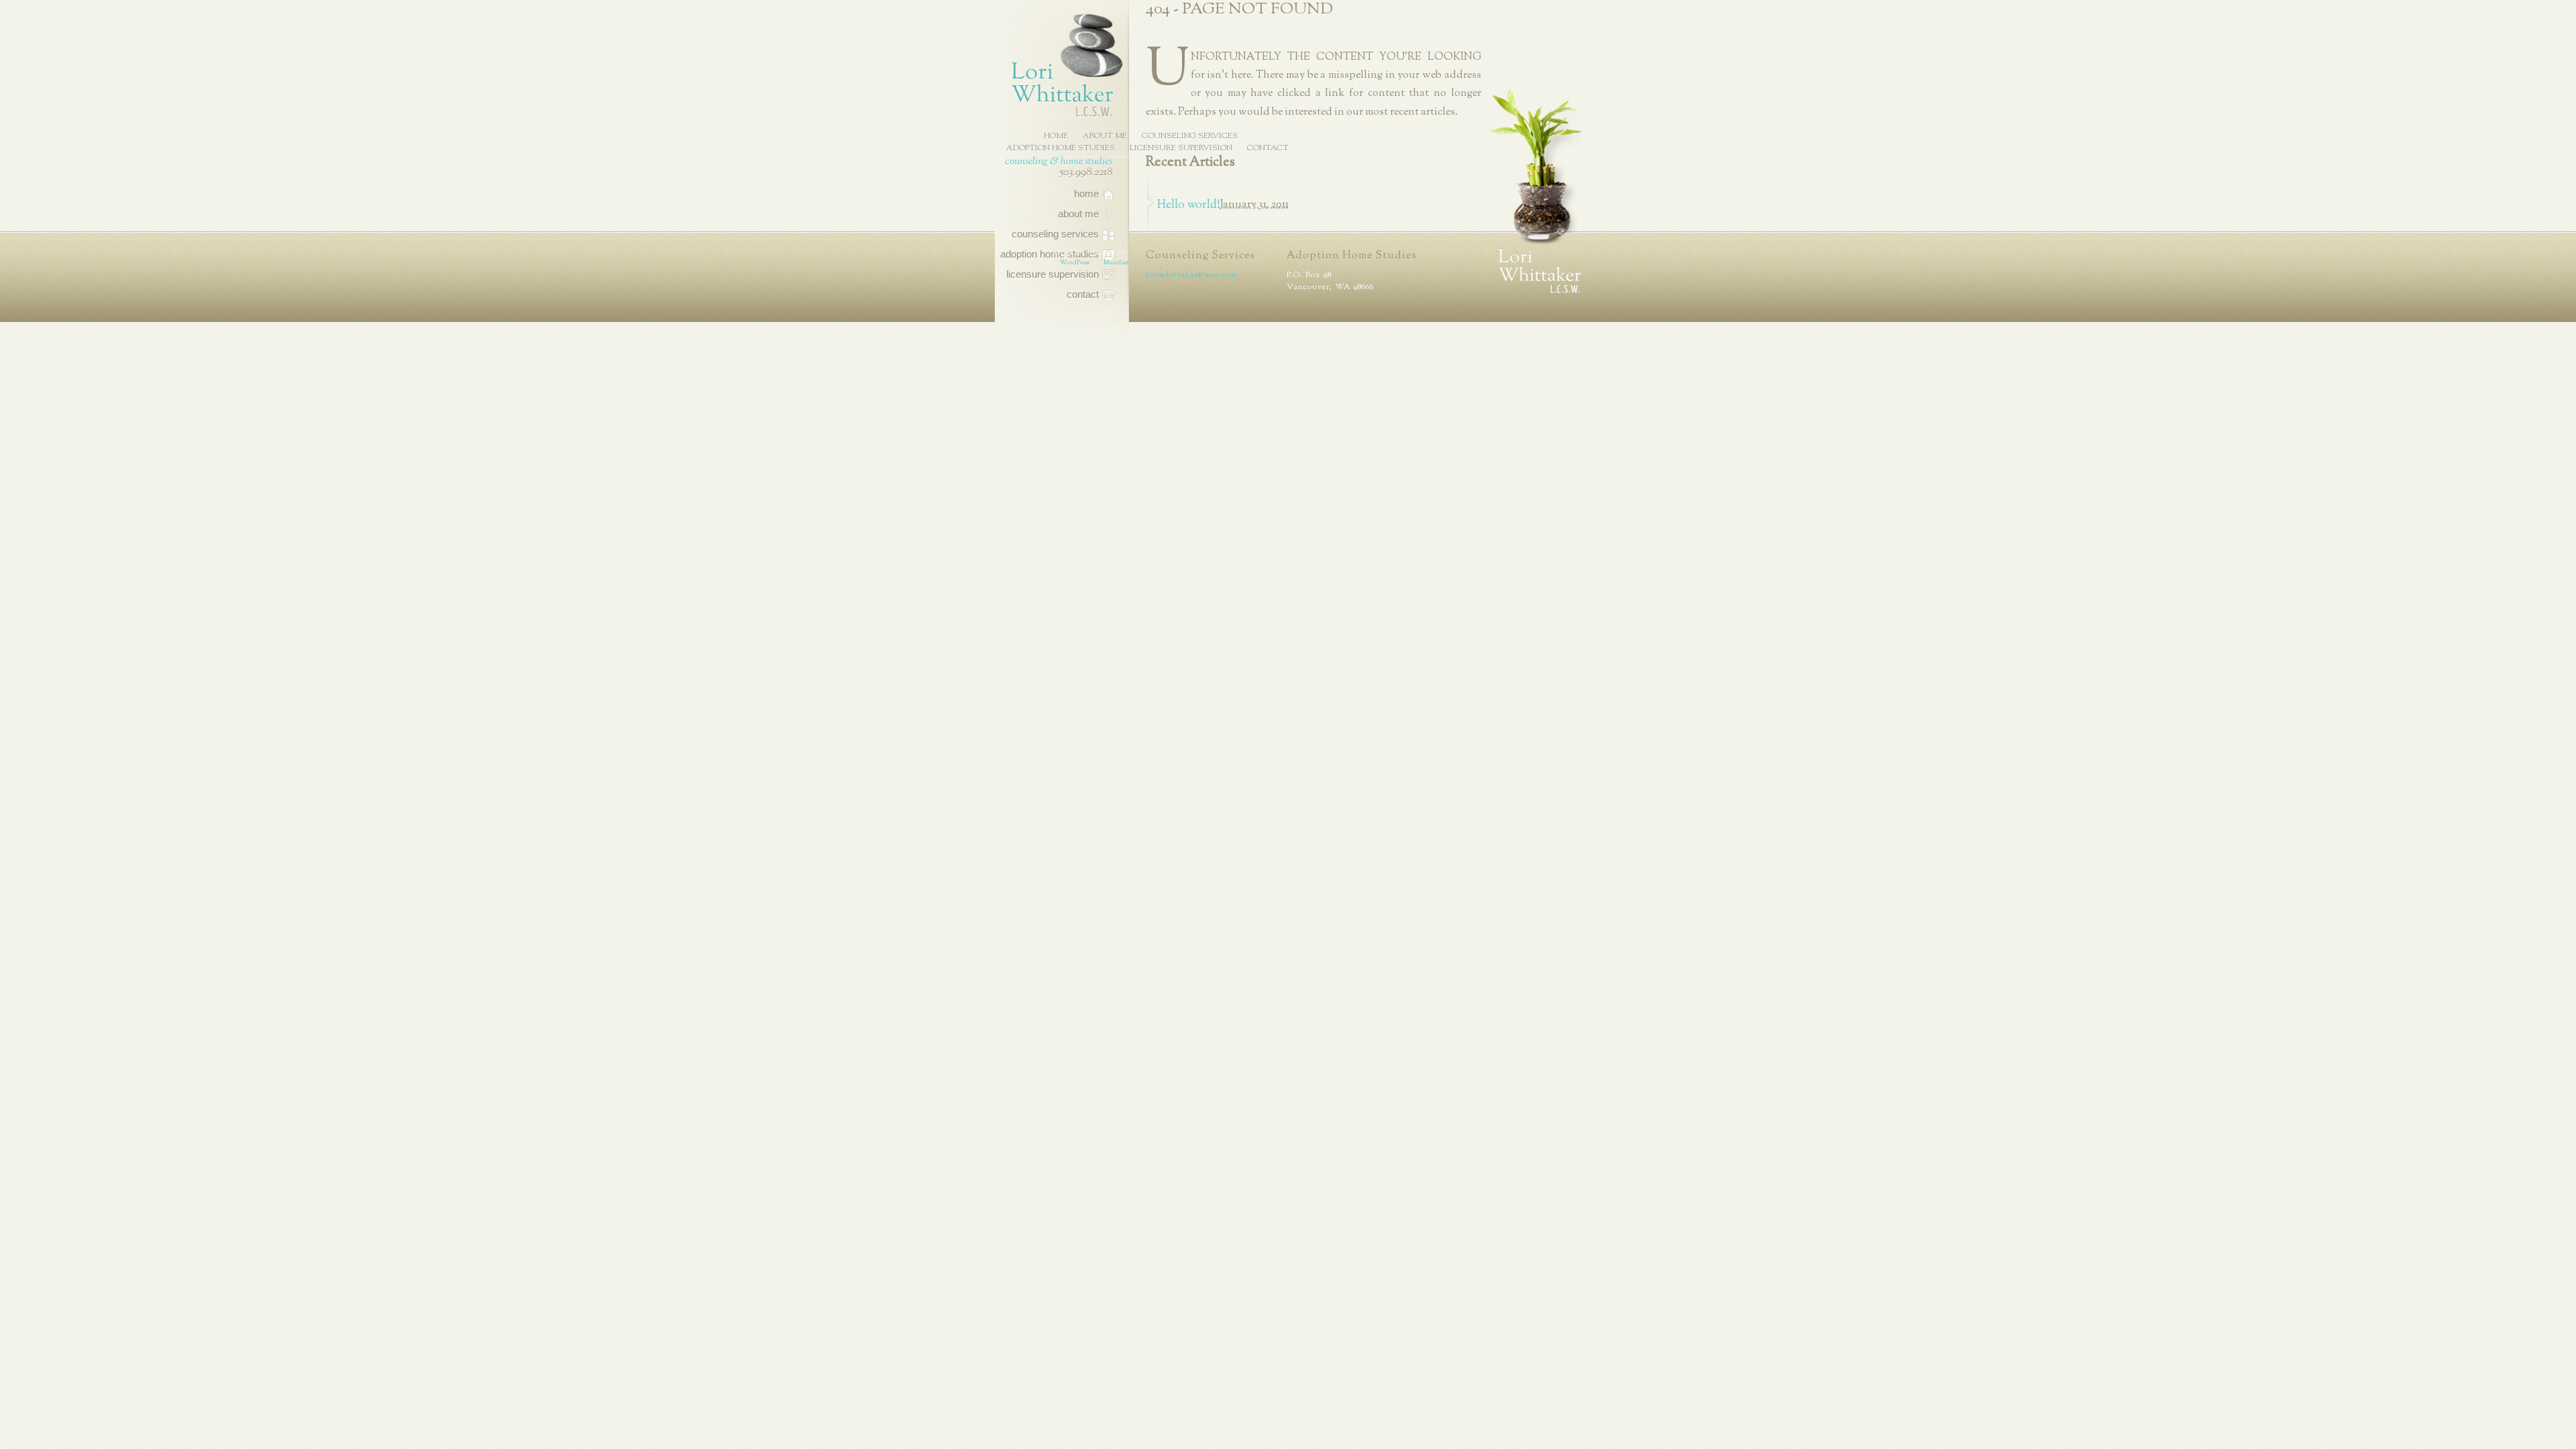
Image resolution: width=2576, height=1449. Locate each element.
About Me (1105, 136)
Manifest (1116, 262)
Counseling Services (1190, 136)
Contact (1268, 148)
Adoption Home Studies (1061, 148)
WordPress (1075, 262)
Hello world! (1189, 205)
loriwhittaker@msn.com (1192, 275)
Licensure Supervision (1181, 148)
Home (1056, 136)
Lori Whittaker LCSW (1061, 63)
